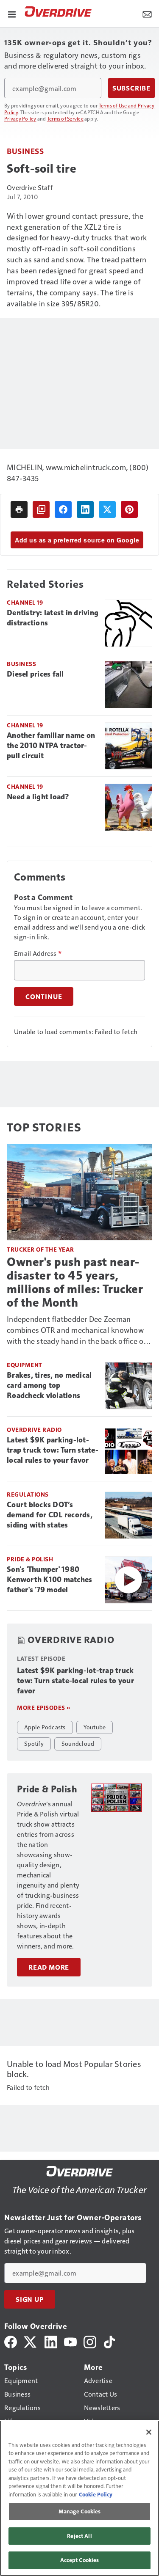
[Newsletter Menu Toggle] (147, 14)
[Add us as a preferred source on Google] (41, 509)
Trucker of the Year (40, 1249)
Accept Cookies (80, 2560)
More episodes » (44, 1708)
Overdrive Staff (30, 187)
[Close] (149, 2432)
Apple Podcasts (45, 1727)
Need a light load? (38, 797)
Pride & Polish (30, 1559)
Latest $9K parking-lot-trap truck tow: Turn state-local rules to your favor (53, 1450)
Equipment (25, 1365)
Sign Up (30, 2299)
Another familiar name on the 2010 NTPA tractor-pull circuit (51, 746)
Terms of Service (65, 118)
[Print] (19, 509)
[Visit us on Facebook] (11, 2341)
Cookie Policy (96, 2494)
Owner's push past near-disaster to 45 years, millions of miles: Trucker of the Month (75, 1282)
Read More (49, 1967)
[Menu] (12, 14)
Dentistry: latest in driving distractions (53, 618)
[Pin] (129, 509)
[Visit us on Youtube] (70, 2341)
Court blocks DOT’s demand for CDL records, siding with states (50, 1515)
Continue (44, 996)
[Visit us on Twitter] (31, 2341)
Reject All (79, 2536)
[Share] (63, 509)
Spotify (34, 1743)
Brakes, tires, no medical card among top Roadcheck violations (49, 1385)
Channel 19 (25, 602)
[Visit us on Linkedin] (51, 2341)
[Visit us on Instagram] (90, 2341)
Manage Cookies (80, 2511)
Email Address (38, 953)
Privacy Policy (20, 118)
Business (25, 151)
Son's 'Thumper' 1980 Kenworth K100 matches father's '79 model (49, 1580)
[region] (79, 2498)
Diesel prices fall (35, 674)
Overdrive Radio (34, 1430)
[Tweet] (107, 509)
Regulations (28, 1494)
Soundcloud (78, 1743)
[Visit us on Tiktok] (109, 2341)
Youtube (95, 1727)
